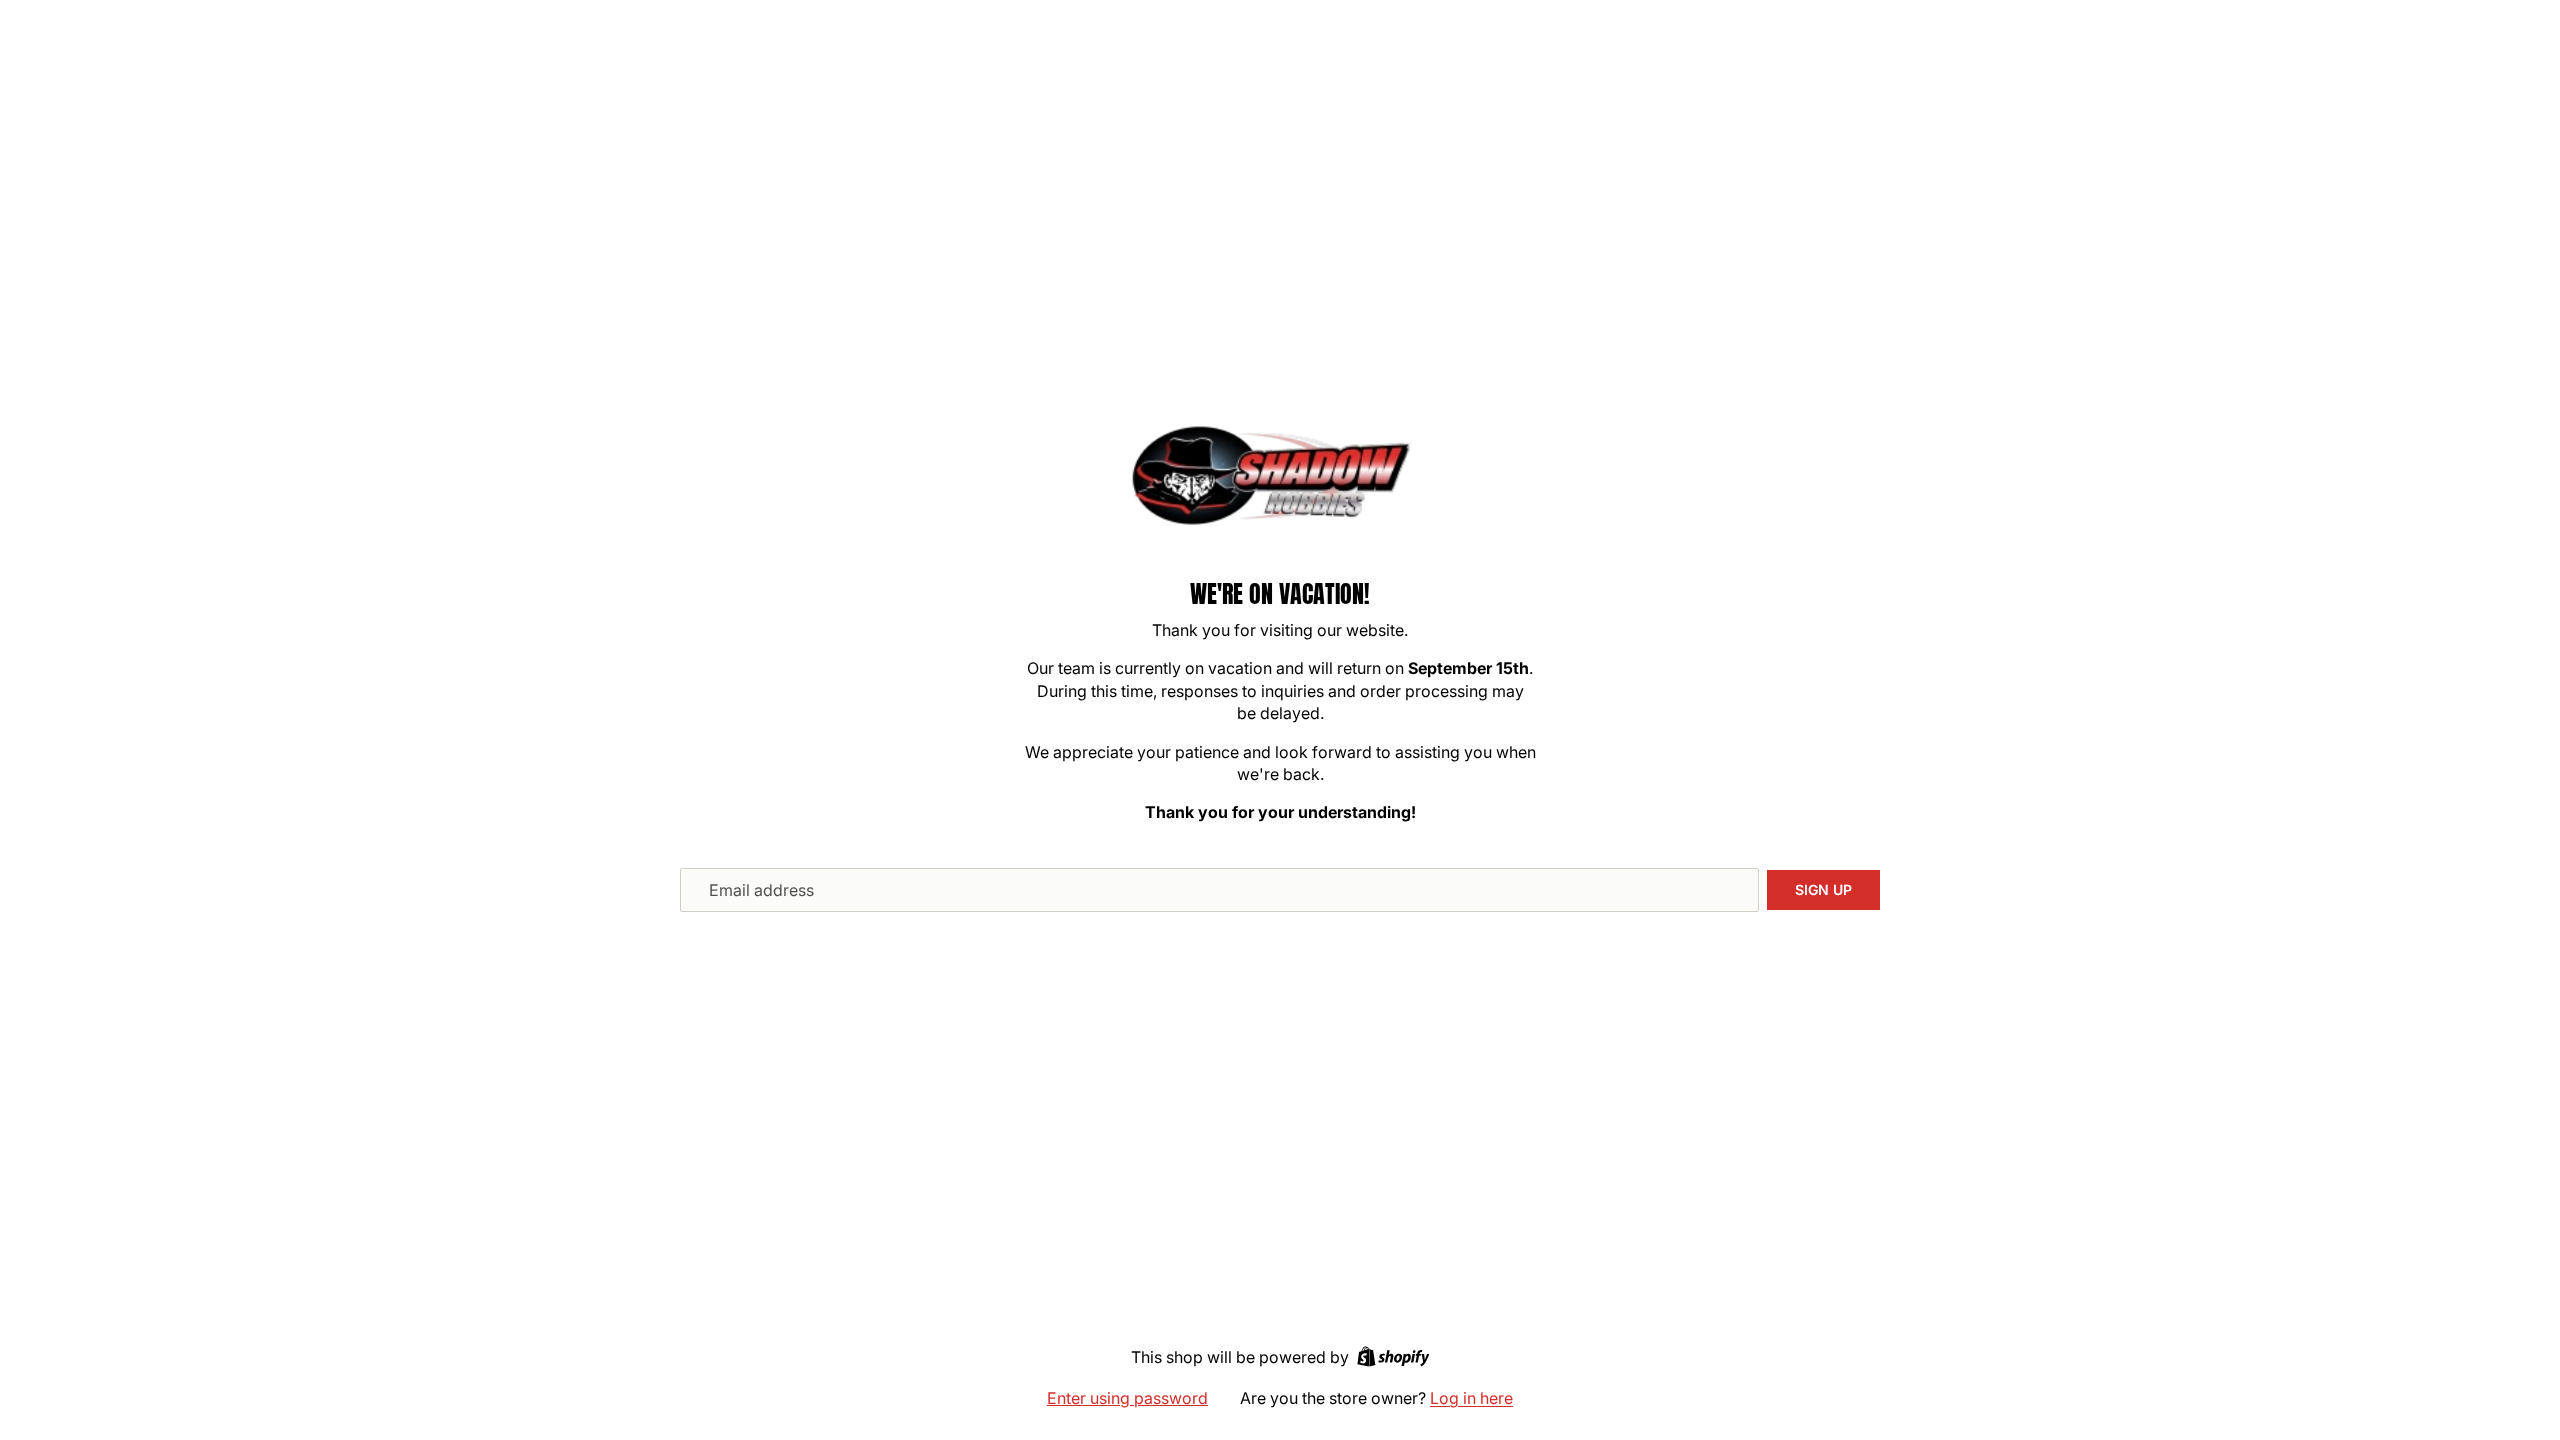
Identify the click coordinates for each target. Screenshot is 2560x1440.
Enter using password (1127, 1398)
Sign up (1823, 889)
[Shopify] (1393, 1356)
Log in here (1471, 1398)
